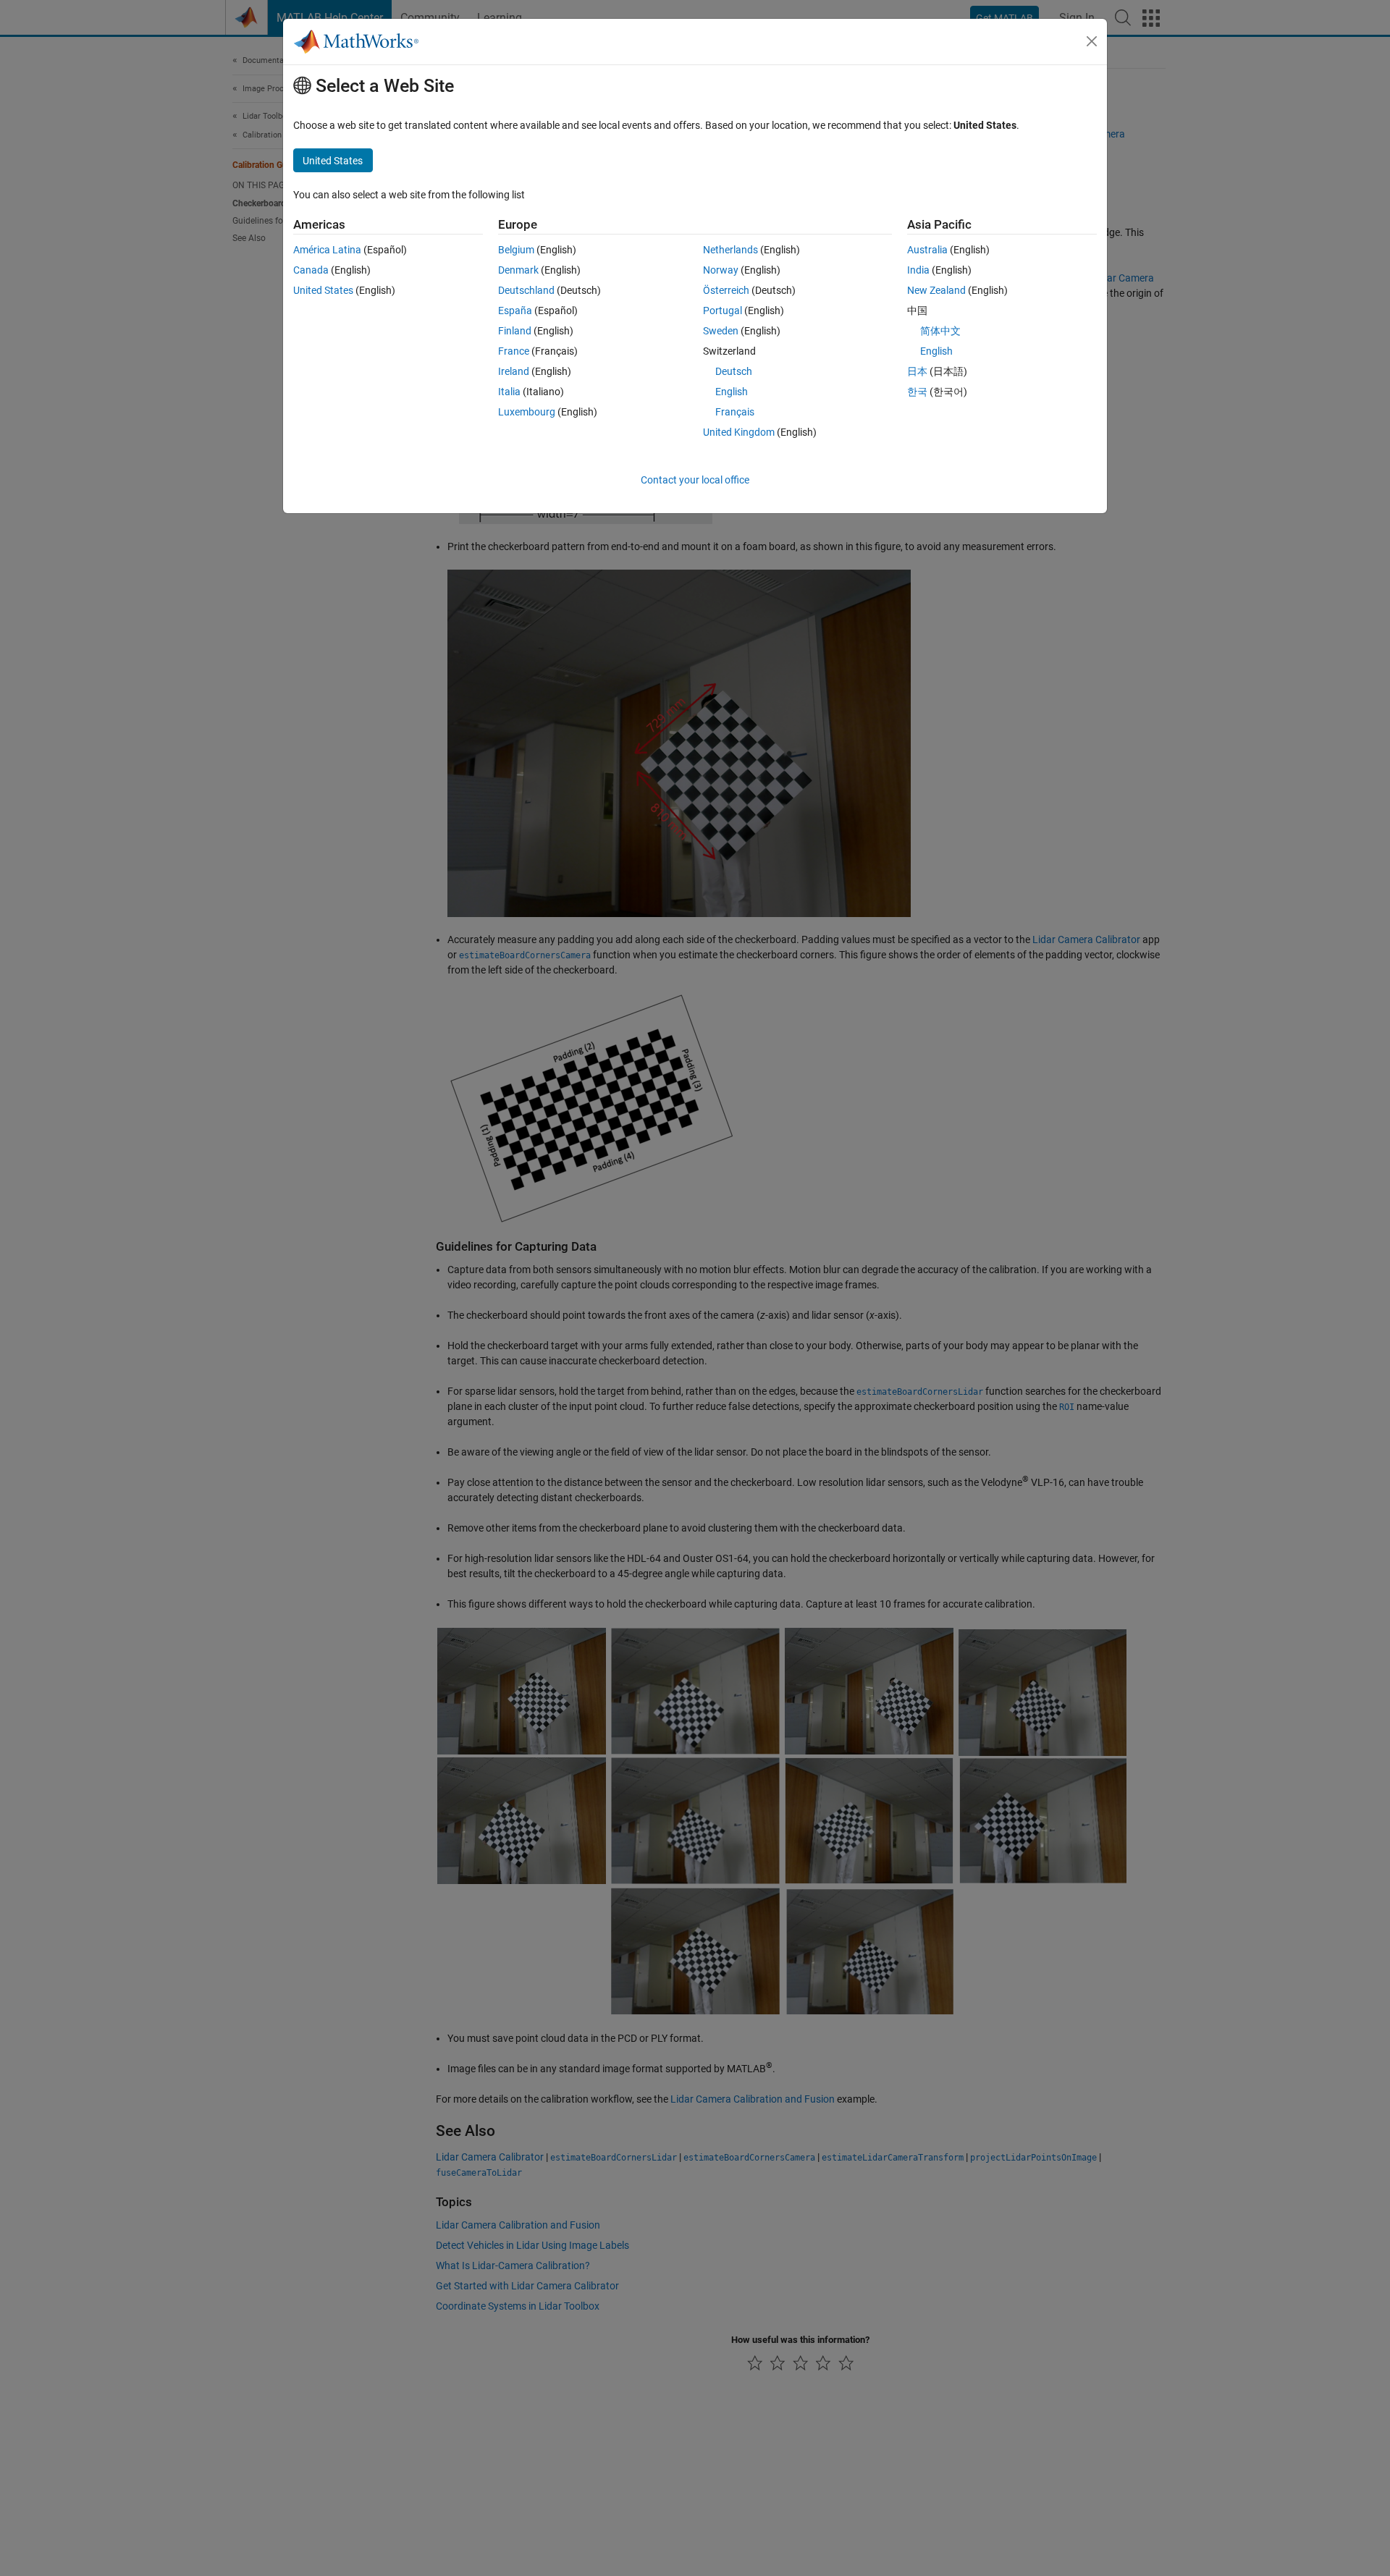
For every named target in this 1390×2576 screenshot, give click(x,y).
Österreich (726, 290)
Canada (311, 270)
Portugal (723, 311)
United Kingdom (739, 432)
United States (323, 290)
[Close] (1092, 41)
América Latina (327, 250)
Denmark (518, 270)
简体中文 (940, 331)
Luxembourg (527, 412)
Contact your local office (695, 480)
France (514, 351)
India (918, 270)
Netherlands (730, 250)
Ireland (514, 371)
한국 (917, 392)
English (732, 392)
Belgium (516, 250)
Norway (721, 270)
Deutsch (734, 371)
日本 (917, 371)
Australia (927, 250)
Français (735, 412)
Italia (509, 392)
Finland (515, 331)
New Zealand (936, 290)
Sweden (721, 331)
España (515, 311)
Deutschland (526, 290)
